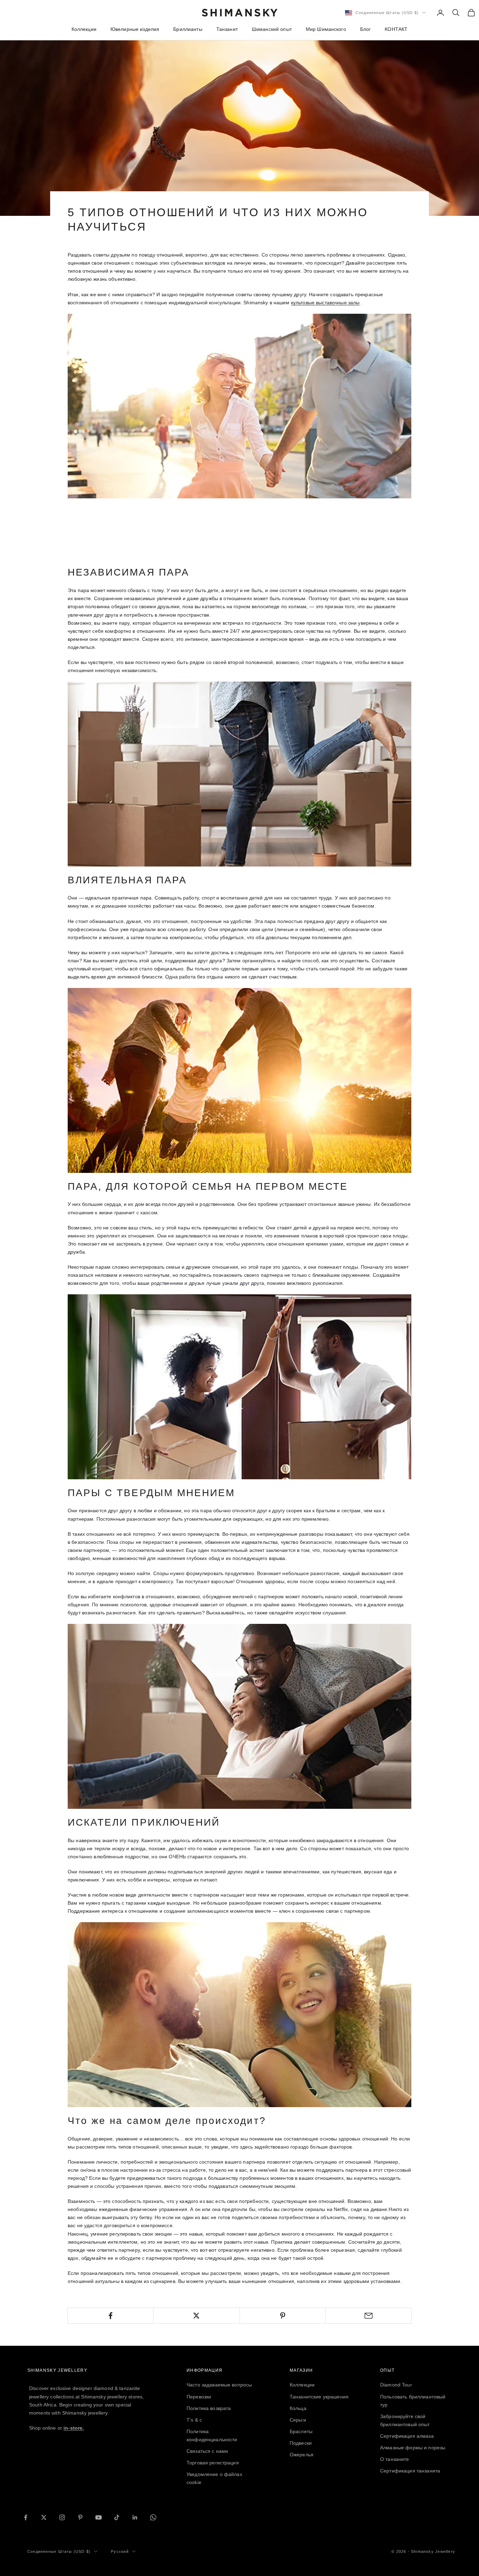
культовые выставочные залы (325, 303)
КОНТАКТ (396, 29)
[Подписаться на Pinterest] (80, 2517)
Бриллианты (188, 29)
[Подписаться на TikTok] (117, 2517)
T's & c (194, 2420)
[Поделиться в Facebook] (110, 2316)
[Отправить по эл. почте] (369, 2316)
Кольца (298, 2408)
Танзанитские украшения (319, 2397)
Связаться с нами (207, 2451)
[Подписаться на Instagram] (62, 2517)
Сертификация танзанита (410, 2471)
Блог (366, 29)
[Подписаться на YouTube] (99, 2517)
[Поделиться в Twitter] (196, 2316)
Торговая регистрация (213, 2463)
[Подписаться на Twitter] (44, 2517)
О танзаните (395, 2459)
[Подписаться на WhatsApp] (153, 2517)
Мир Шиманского (326, 29)
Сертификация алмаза (407, 2436)
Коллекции (84, 29)
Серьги (298, 2420)
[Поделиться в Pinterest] (283, 2316)
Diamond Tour (396, 2385)
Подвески (301, 2443)
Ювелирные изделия (135, 29)
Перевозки (199, 2397)
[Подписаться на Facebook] (26, 2517)
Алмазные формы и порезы (413, 2448)
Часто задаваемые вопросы (219, 2385)
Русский (120, 2551)
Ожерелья (302, 2455)
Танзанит (227, 29)
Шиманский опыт (272, 29)
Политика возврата (209, 2408)
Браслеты (301, 2431)
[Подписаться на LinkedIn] (135, 2517)
